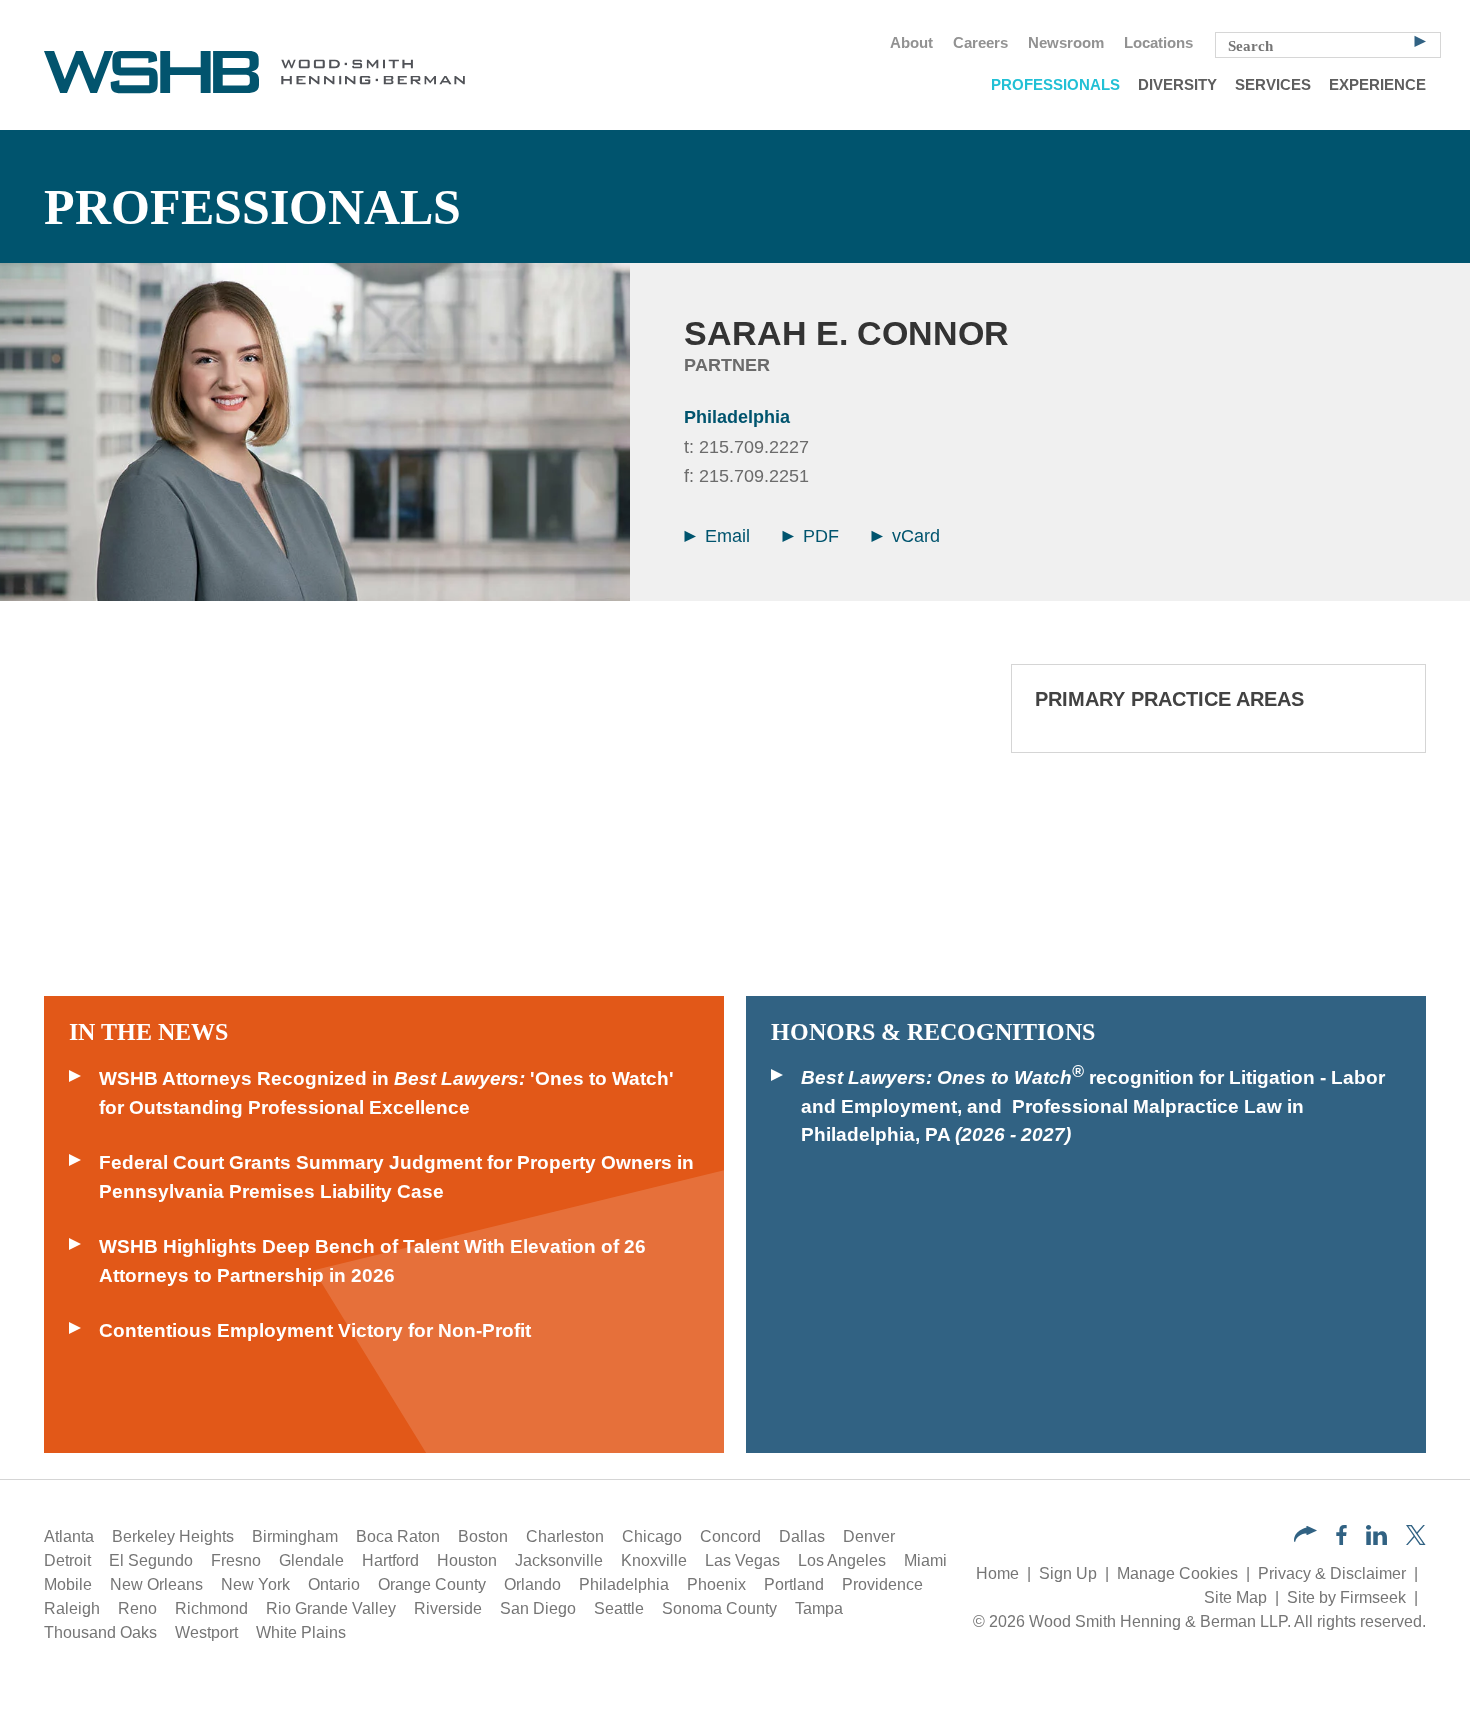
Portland (794, 1584)
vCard (913, 536)
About (911, 43)
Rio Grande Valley (331, 1608)
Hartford (390, 1560)
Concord (730, 1536)
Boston (483, 1536)
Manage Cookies (1177, 1573)
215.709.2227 (754, 447)
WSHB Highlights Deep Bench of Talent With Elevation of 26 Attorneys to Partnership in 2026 (372, 1261)
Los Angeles (842, 1560)
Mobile (68, 1584)
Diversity (1177, 85)
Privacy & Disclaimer (1332, 1573)
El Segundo (151, 1560)
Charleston (565, 1536)
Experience (1377, 85)
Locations (1158, 43)
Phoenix (716, 1584)
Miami (925, 1560)
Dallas (802, 1536)
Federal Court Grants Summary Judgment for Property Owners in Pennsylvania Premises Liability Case (396, 1177)
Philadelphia (737, 417)
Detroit (67, 1560)
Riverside (448, 1608)
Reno (137, 1608)
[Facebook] (1341, 1539)
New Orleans (156, 1584)
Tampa (819, 1608)
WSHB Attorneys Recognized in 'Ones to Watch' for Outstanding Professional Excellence (386, 1093)
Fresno (236, 1560)
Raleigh (72, 1608)
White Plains (301, 1632)
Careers (980, 43)
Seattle (619, 1608)
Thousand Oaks (100, 1632)
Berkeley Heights (173, 1536)
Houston (467, 1560)
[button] (1305, 1536)
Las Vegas (742, 1560)
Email (725, 536)
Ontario (334, 1584)
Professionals (1055, 85)
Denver (869, 1536)
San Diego (538, 1608)
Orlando (532, 1584)
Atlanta (69, 1536)
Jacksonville (559, 1560)
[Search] (1420, 40)
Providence (882, 1584)
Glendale (311, 1560)
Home (997, 1573)
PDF (818, 536)
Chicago (652, 1536)
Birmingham (295, 1536)
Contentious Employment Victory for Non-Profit (315, 1330)
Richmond (211, 1608)
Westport (206, 1632)
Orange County (432, 1584)
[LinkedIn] (1376, 1539)
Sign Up (1068, 1573)
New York (255, 1584)
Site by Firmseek (1346, 1597)
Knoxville (654, 1560)
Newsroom (1066, 43)
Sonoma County (719, 1608)
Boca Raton (398, 1536)
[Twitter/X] (1416, 1539)
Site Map (1235, 1597)
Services (1273, 85)
